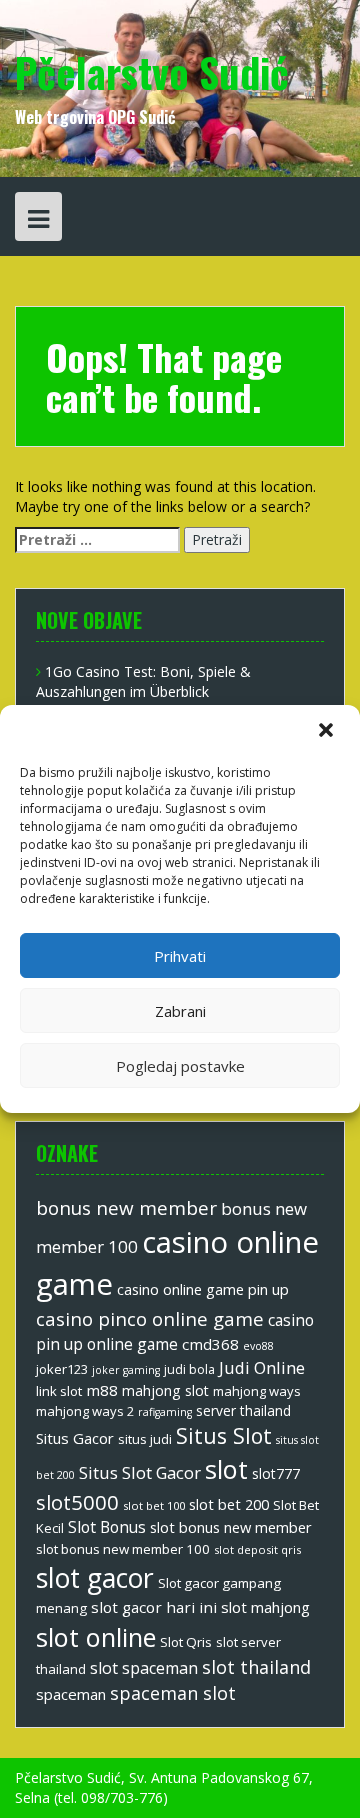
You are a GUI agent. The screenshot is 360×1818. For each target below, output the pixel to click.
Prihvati (180, 956)
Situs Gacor (75, 1438)
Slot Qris (186, 1642)
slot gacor (95, 1578)
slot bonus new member (231, 1527)
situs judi (145, 1439)
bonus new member (126, 1208)
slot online (96, 1637)
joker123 (62, 1369)
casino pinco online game (150, 1318)
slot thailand (256, 1667)
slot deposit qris (257, 1549)
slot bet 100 (154, 1505)
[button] (328, 732)
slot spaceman (144, 1668)
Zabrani (180, 1011)
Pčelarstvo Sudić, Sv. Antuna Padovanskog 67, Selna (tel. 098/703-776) (164, 1787)
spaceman (71, 1694)
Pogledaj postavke (180, 1066)
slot (226, 1469)
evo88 (258, 1346)
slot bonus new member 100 (123, 1549)
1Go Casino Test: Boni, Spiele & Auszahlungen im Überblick (143, 681)
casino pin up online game (175, 1332)
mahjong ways (257, 1391)
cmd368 (210, 1344)
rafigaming (165, 1412)
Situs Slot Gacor (140, 1472)
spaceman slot (173, 1693)
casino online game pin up (203, 1289)
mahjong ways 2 (85, 1411)
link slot (59, 1391)
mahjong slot (165, 1390)
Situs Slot (224, 1435)
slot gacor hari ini (154, 1607)
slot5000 (77, 1502)
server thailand (243, 1410)
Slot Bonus (107, 1527)
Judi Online (262, 1367)
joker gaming (126, 1370)
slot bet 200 (229, 1504)
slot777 (276, 1473)
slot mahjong (265, 1607)
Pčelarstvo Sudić (152, 72)
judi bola (189, 1369)
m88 (102, 1390)
